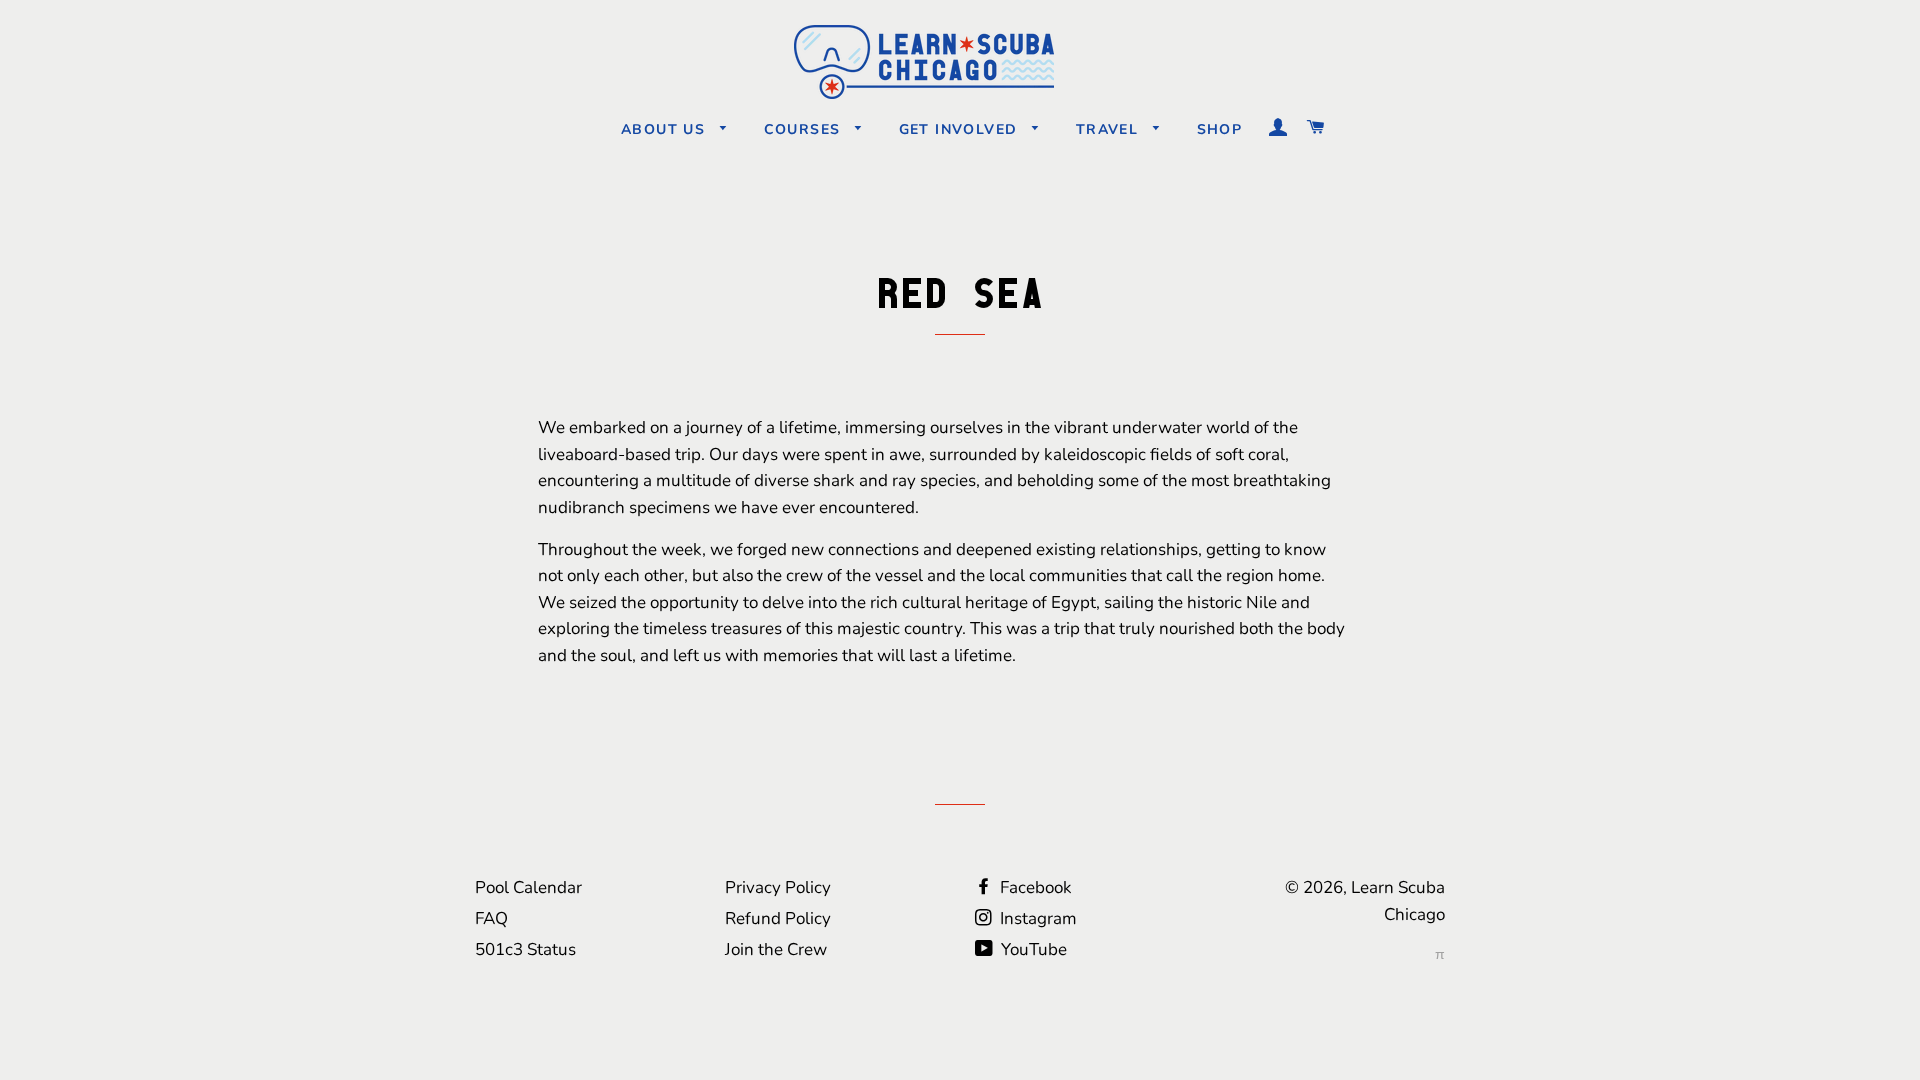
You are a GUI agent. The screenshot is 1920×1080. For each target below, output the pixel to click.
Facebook (1034, 887)
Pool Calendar (528, 887)
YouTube (1032, 949)
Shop (1220, 129)
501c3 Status (525, 949)
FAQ (491, 918)
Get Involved (961, 129)
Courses (805, 129)
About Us (666, 129)
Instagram (1036, 918)
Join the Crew (776, 949)
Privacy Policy (778, 887)
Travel (1110, 129)
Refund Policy (778, 918)
